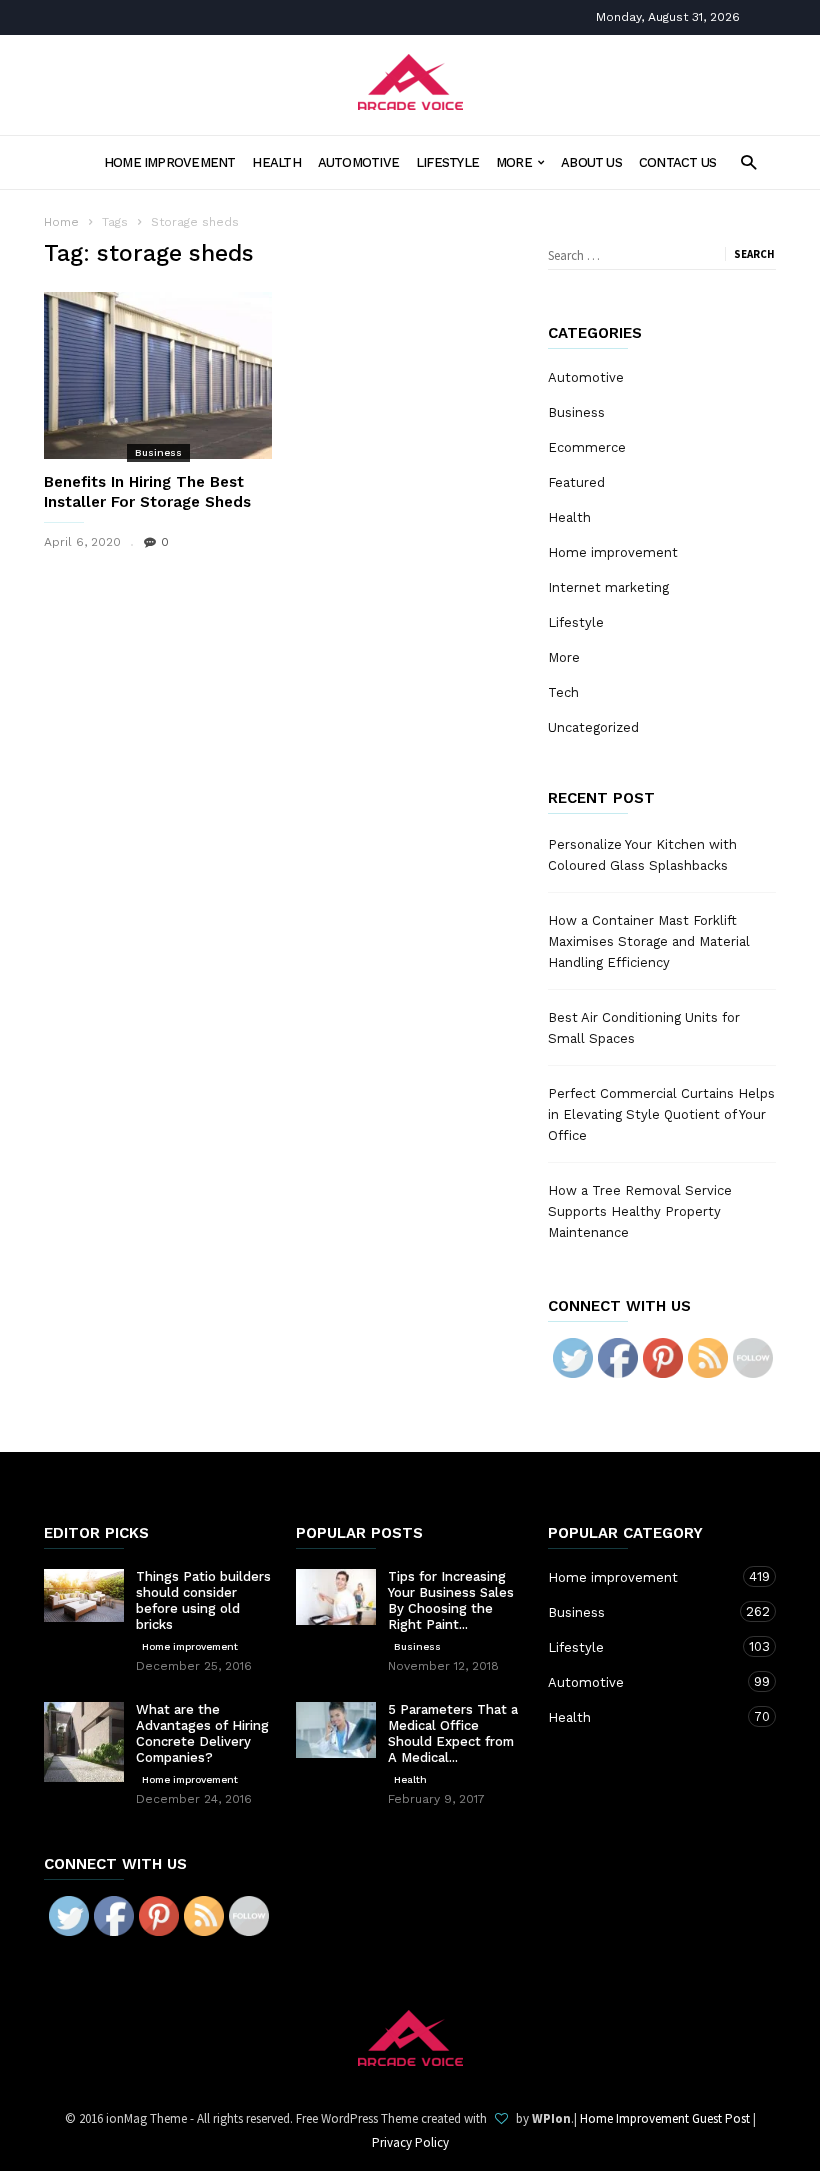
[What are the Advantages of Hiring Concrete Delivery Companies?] (84, 1742)
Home (61, 222)
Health (276, 162)
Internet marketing (608, 587)
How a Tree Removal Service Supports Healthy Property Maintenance (640, 1211)
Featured (576, 482)
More (514, 162)
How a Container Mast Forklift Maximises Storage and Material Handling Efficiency (649, 941)
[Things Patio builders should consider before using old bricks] (84, 1595)
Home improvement (170, 162)
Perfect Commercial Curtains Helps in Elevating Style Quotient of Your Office (661, 1114)
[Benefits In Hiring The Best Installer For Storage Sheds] (158, 375)
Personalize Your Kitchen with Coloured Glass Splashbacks (642, 855)
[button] (748, 161)
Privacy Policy (410, 2142)
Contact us (677, 162)
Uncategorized (593, 727)
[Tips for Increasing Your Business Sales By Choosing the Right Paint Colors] (336, 1597)
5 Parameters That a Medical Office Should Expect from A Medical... (453, 1733)
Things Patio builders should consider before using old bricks (203, 1600)
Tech (563, 692)
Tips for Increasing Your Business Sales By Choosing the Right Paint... (451, 1600)
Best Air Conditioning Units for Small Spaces (644, 1028)
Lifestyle (447, 162)
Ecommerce (587, 447)
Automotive (358, 162)
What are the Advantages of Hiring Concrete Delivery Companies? (202, 1733)
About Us (591, 162)
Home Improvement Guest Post (665, 2118)
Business (158, 452)
